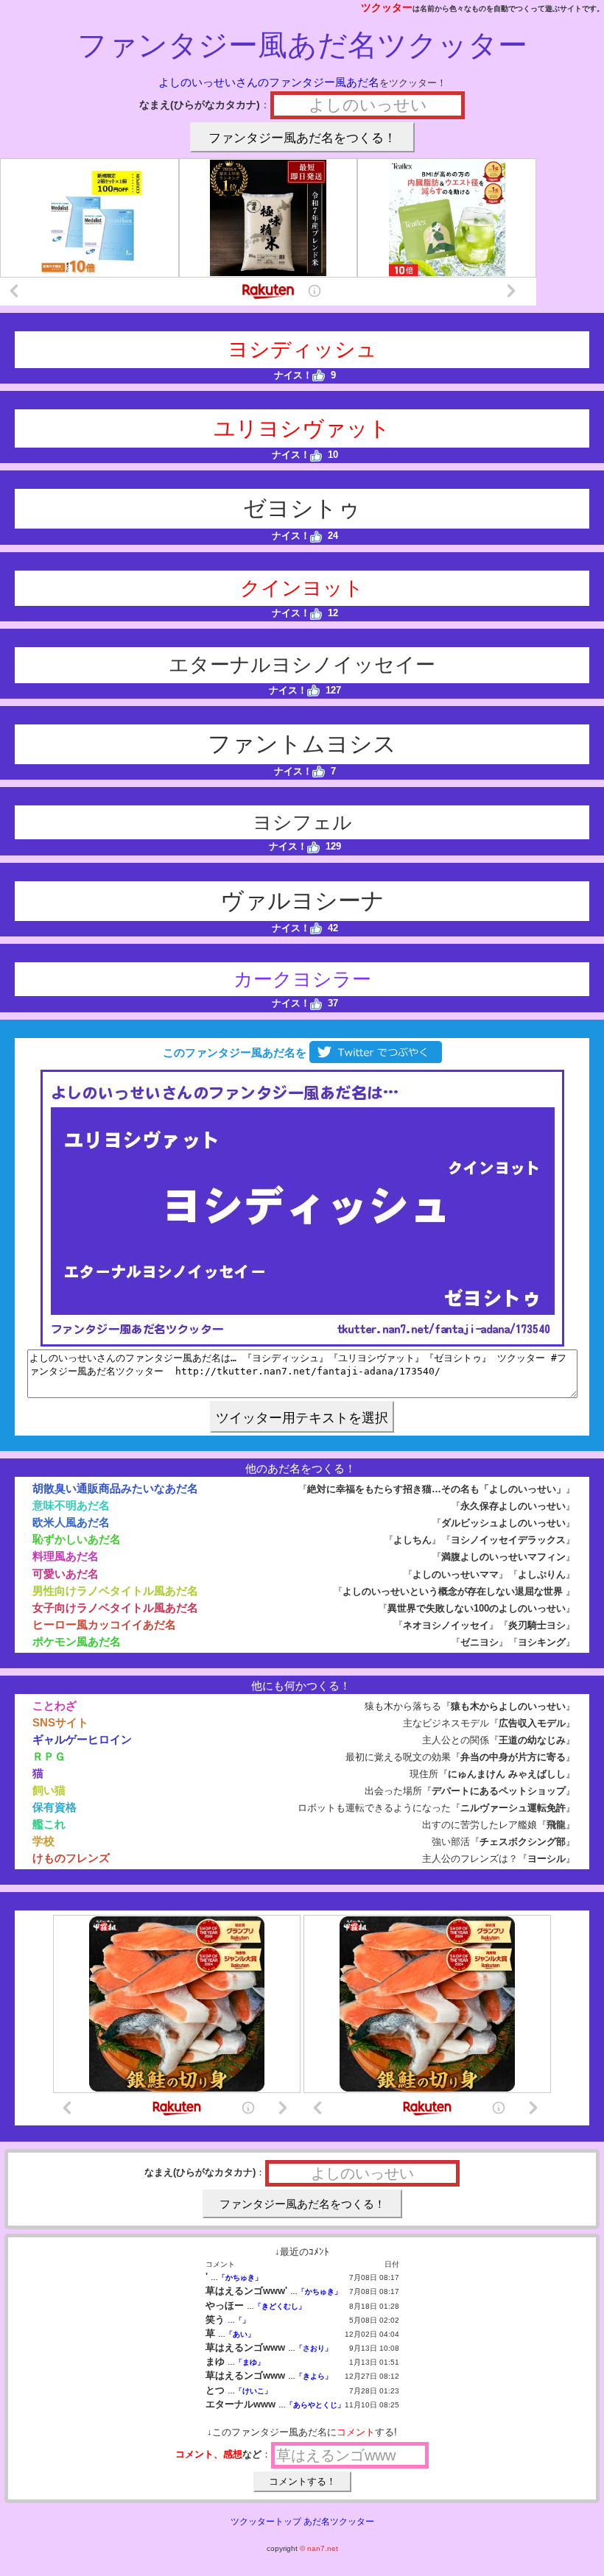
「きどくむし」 (280, 2306)
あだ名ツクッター (339, 2522)
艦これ (49, 1824)
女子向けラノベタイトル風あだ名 (115, 1608)
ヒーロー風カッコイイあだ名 (104, 1624)
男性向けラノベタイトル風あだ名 (115, 1591)
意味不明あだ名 (71, 1505)
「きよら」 (314, 2376)
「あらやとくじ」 (315, 2405)
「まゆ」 (250, 2362)
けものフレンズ (71, 1858)
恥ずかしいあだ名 (77, 1539)
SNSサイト (60, 1722)
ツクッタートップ (266, 2522)
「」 (242, 2320)
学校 (43, 1841)
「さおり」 (314, 2348)
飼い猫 (49, 1790)
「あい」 (240, 2334)
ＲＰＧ (49, 1756)
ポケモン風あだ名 (77, 1641)
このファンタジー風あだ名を (233, 1052)
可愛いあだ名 (66, 1574)
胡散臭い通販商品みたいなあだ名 (115, 1488)
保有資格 (55, 1807)
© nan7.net (319, 2548)
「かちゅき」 (240, 2277)
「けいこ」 (253, 2391)
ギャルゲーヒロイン (82, 1739)
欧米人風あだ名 (71, 1522)
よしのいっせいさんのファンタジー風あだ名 (269, 82)
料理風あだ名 (66, 1556)
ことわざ (55, 1705)
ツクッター (387, 7)
